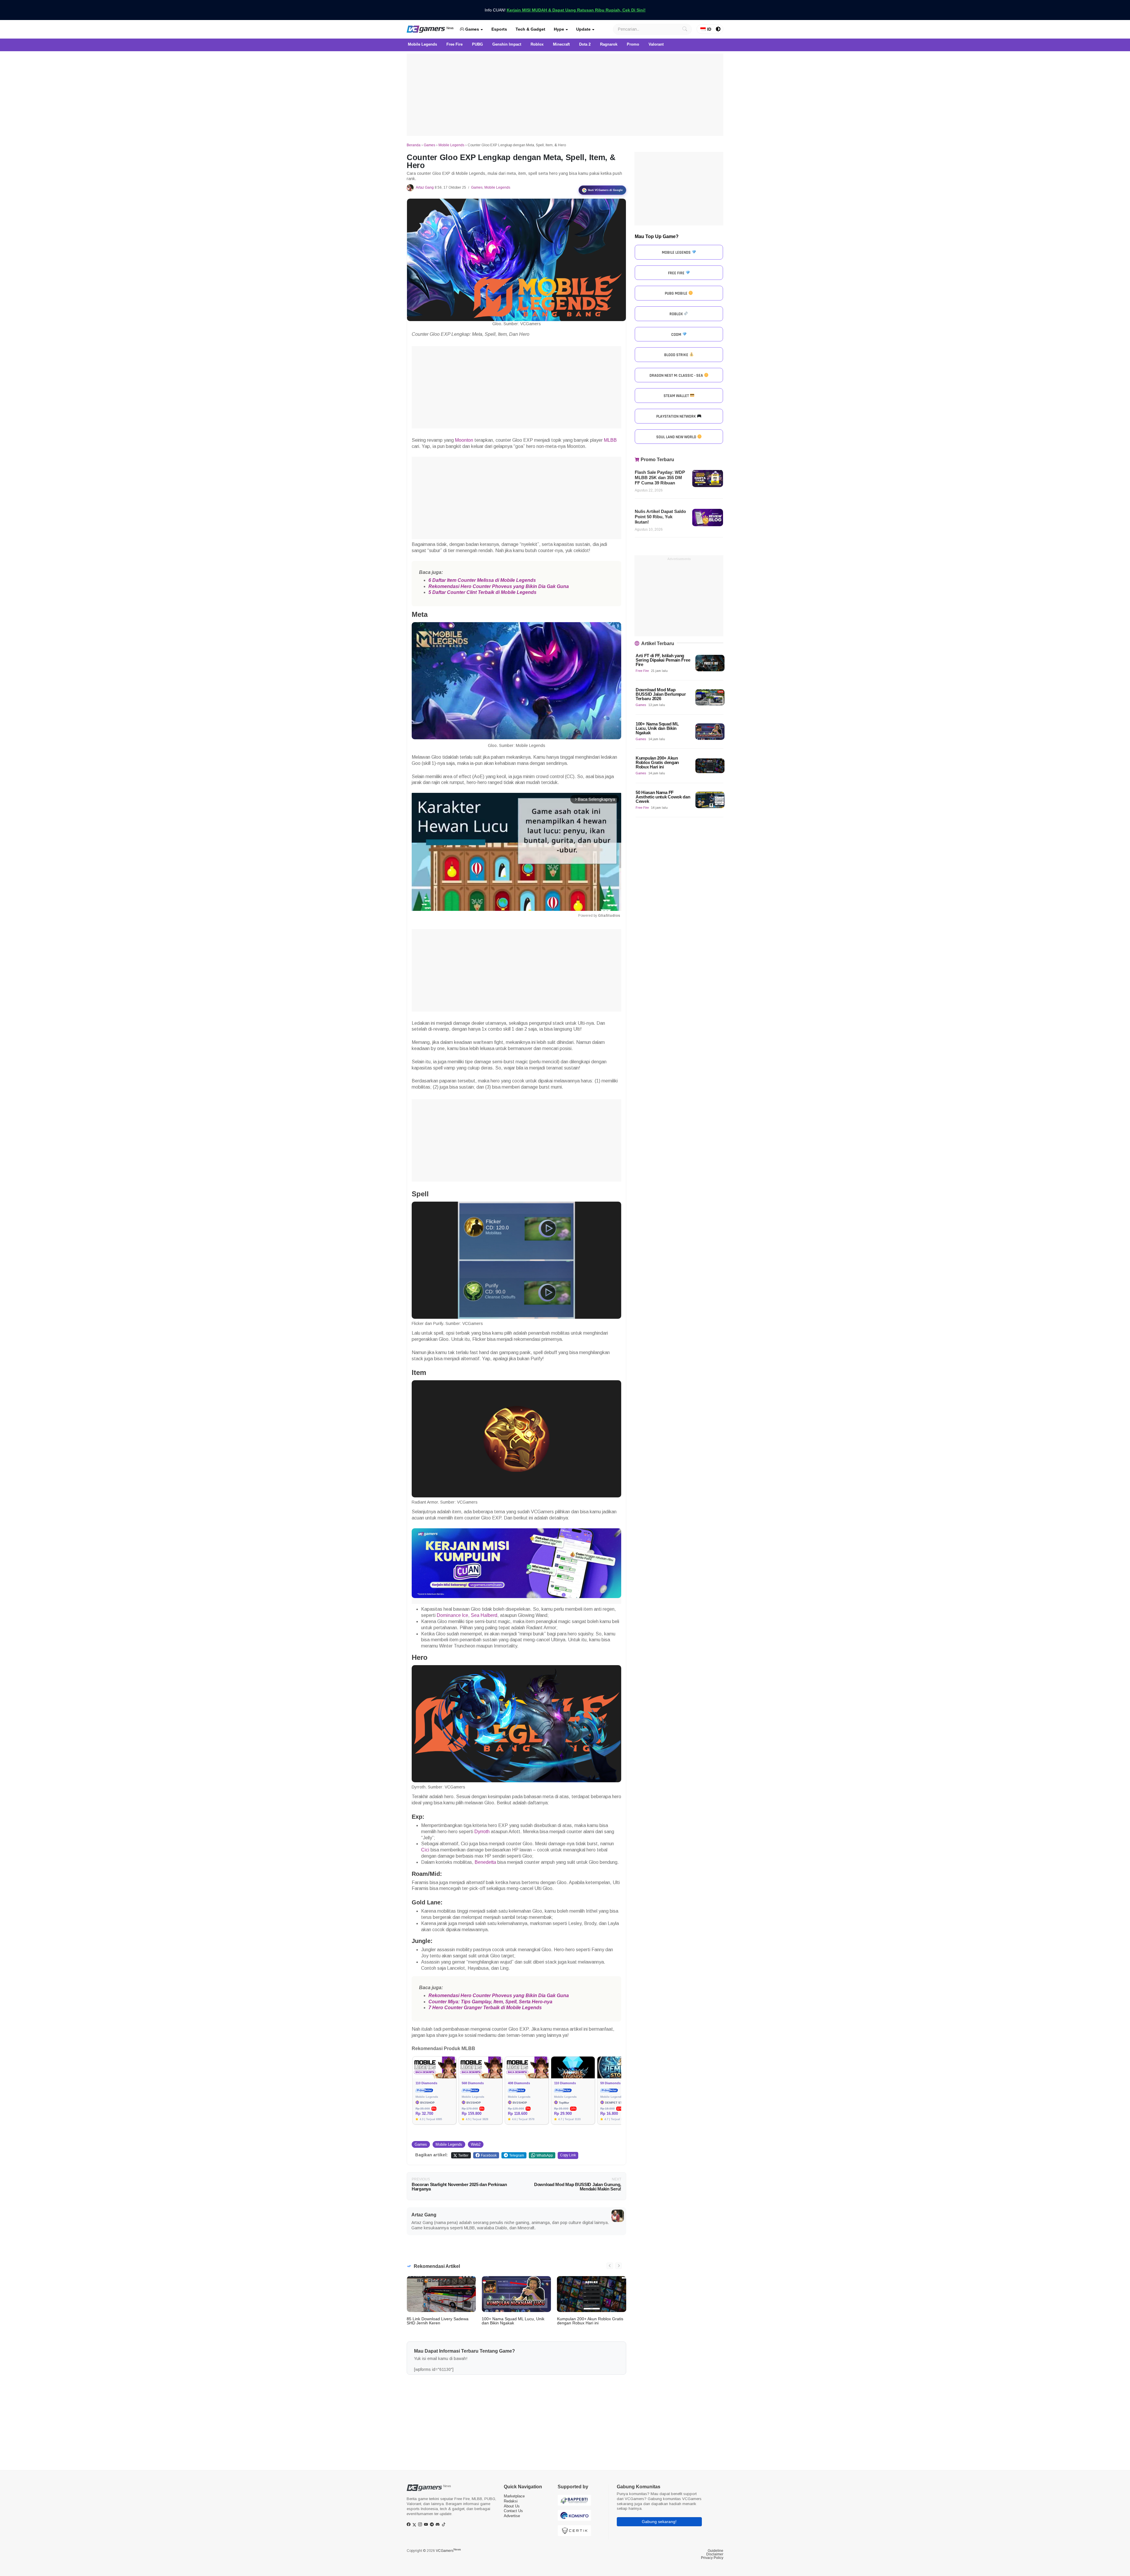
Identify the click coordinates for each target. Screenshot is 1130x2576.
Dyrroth (482, 1832)
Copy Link (568, 2155)
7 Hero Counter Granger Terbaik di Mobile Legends (485, 2008)
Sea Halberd (484, 1615)
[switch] (718, 29)
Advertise (512, 2516)
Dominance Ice (452, 1615)
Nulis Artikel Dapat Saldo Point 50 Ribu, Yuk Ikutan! (660, 517)
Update (583, 29)
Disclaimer (715, 2554)
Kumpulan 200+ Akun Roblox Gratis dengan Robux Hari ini (590, 2321)
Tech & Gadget (530, 29)
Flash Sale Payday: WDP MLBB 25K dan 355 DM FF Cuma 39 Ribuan (660, 478)
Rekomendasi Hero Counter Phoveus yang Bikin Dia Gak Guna (499, 586)
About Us (512, 2506)
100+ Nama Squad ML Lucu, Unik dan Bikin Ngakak (513, 2321)
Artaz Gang (425, 187)
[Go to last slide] (610, 2266)
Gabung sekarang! (659, 2522)
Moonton (464, 440)
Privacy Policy (712, 2558)
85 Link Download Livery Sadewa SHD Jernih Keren (438, 2321)
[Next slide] (619, 2266)
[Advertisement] (565, 95)
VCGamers (448, 2551)
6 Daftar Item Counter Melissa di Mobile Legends (482, 580)
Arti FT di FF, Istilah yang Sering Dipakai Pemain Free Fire (663, 660)
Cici (425, 1850)
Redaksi (511, 2501)
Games (472, 29)
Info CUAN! (565, 10)
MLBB (610, 440)
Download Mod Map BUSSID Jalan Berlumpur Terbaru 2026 (661, 694)
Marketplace (514, 2496)
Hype (559, 29)
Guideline (716, 2551)
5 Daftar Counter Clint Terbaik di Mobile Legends (482, 592)
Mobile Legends (451, 145)
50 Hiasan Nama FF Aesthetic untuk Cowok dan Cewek (663, 797)
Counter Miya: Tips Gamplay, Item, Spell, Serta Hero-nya (490, 2002)
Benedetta (485, 1862)
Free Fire (642, 671)
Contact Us (513, 2511)
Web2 (476, 2144)
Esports (499, 29)
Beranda (414, 145)
